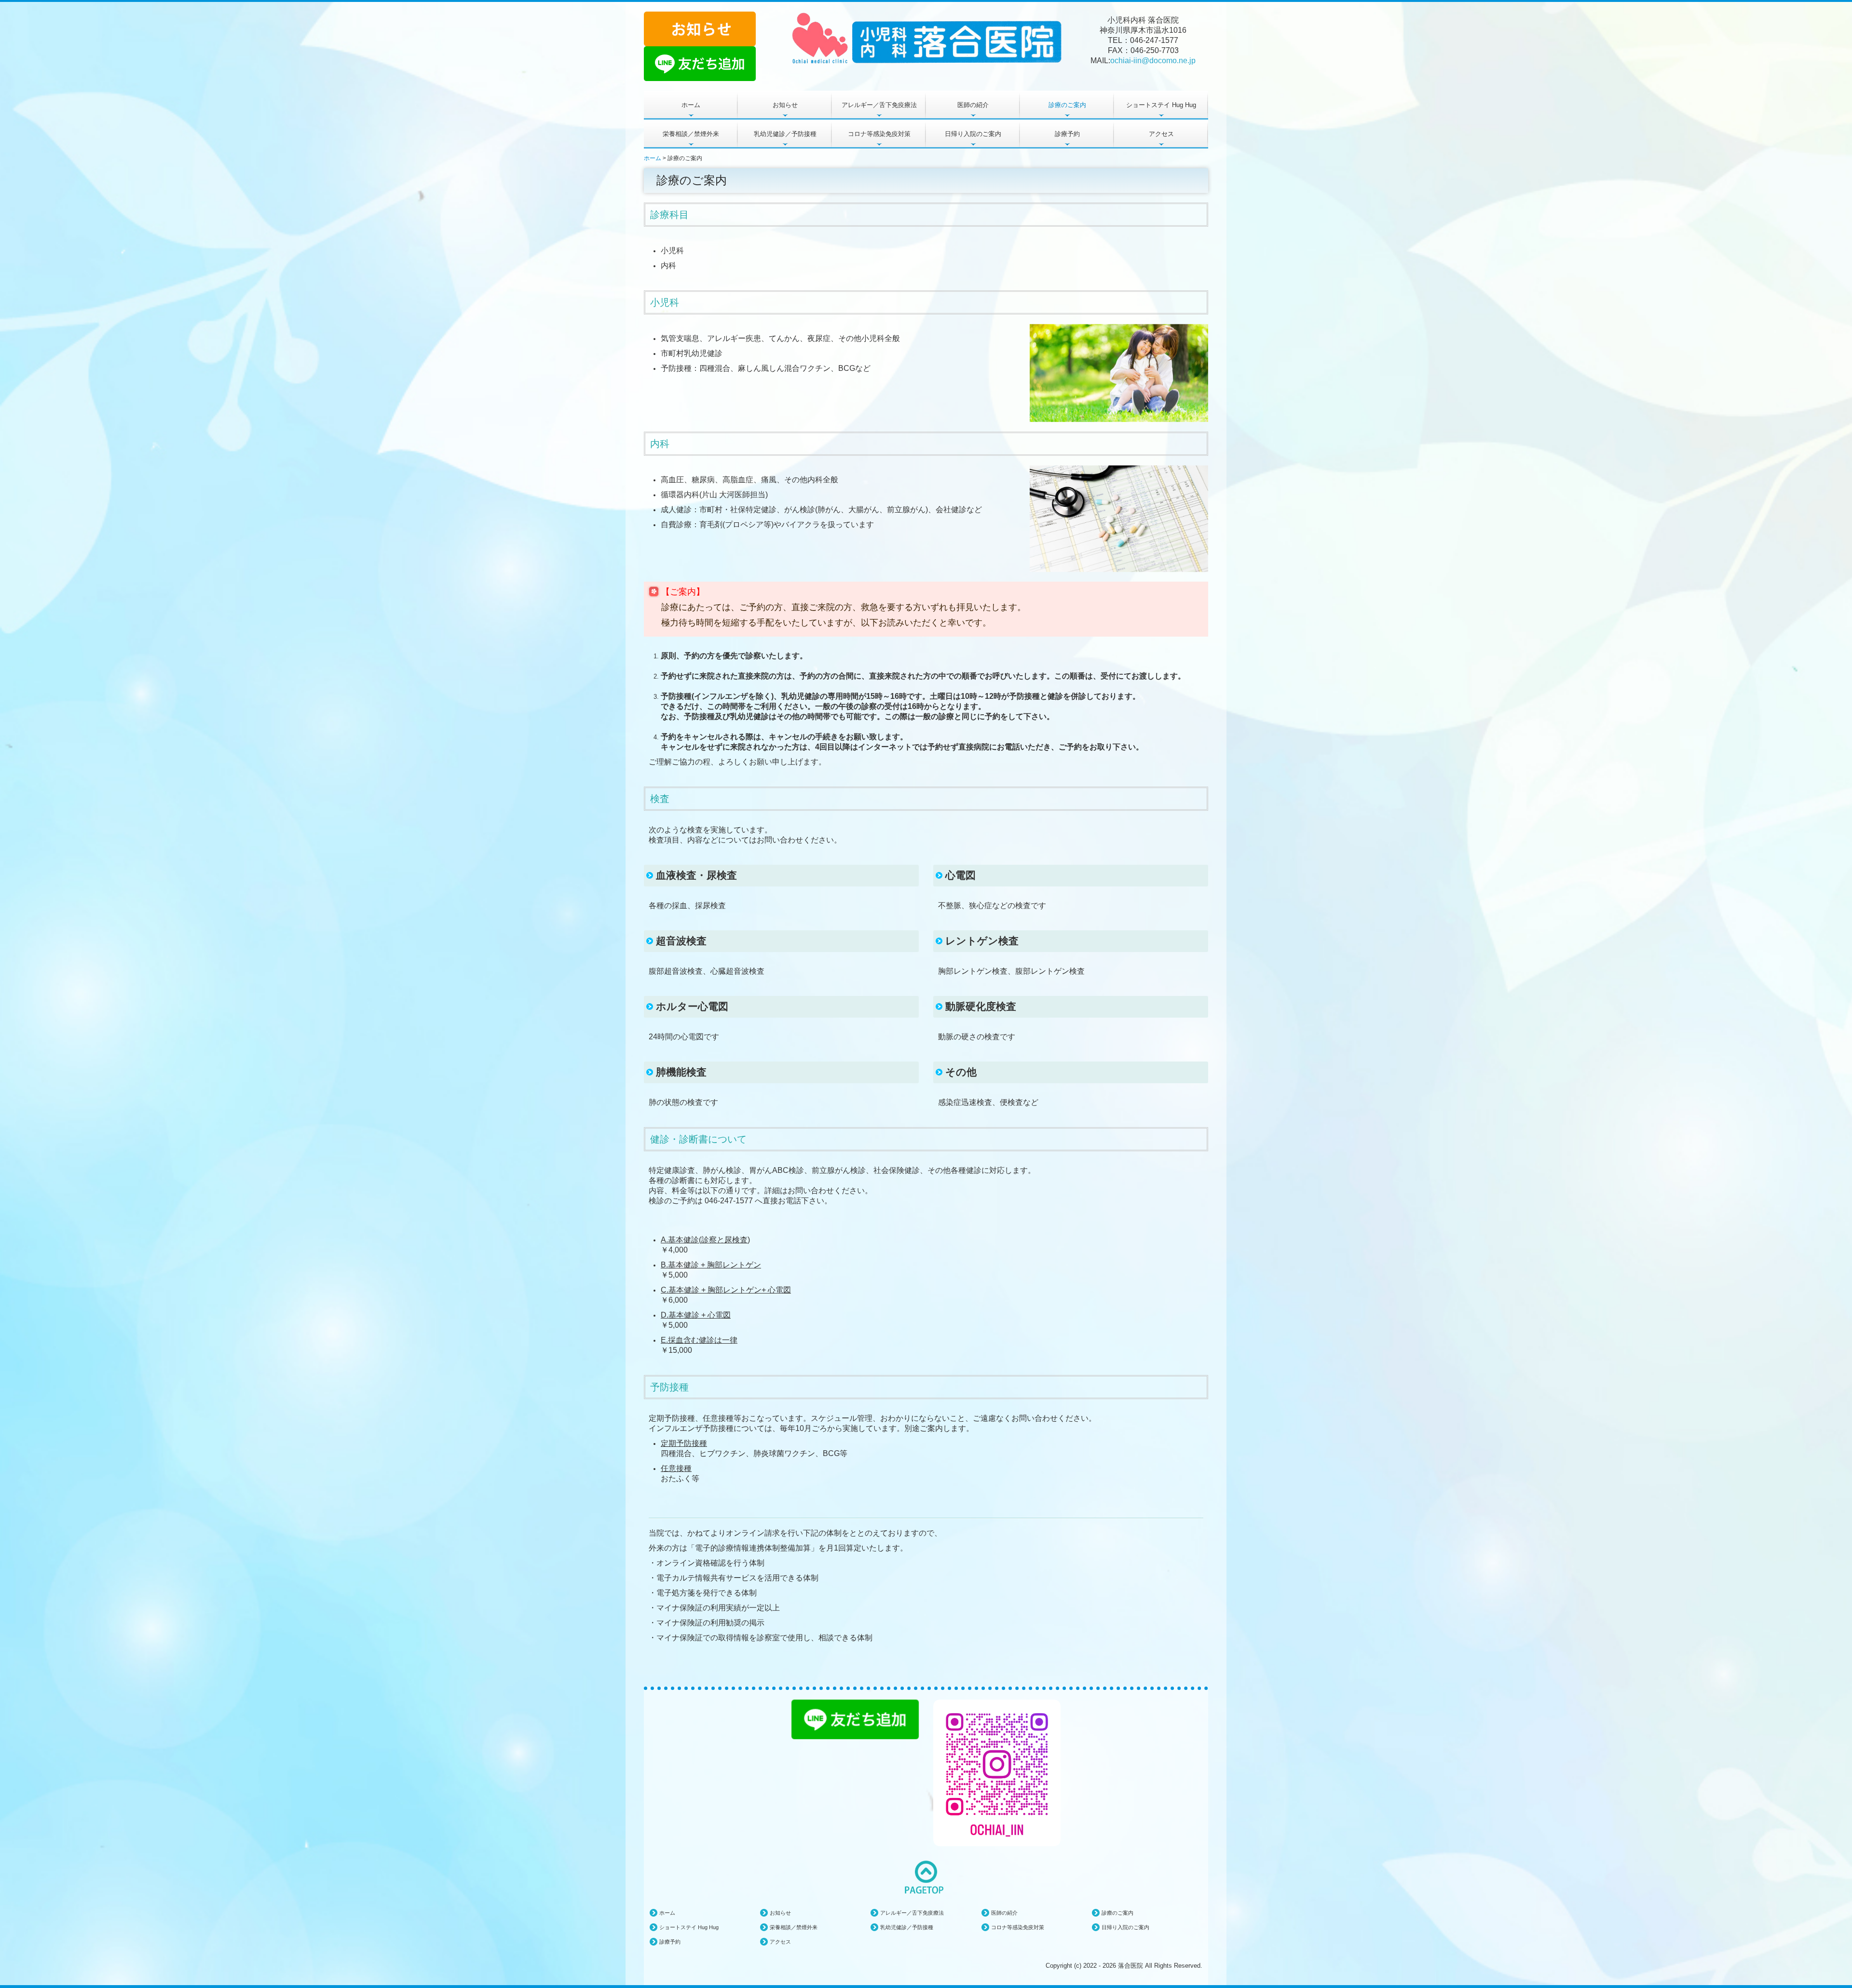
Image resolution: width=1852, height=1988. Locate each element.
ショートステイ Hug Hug (1161, 105)
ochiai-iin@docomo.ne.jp (1153, 61)
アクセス (1161, 134)
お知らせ (785, 105)
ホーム (691, 105)
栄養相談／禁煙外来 (691, 134)
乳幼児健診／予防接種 (785, 134)
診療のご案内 (1067, 105)
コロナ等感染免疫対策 (879, 134)
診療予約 (1067, 134)
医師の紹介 (973, 105)
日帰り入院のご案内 (973, 134)
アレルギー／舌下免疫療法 (879, 105)
